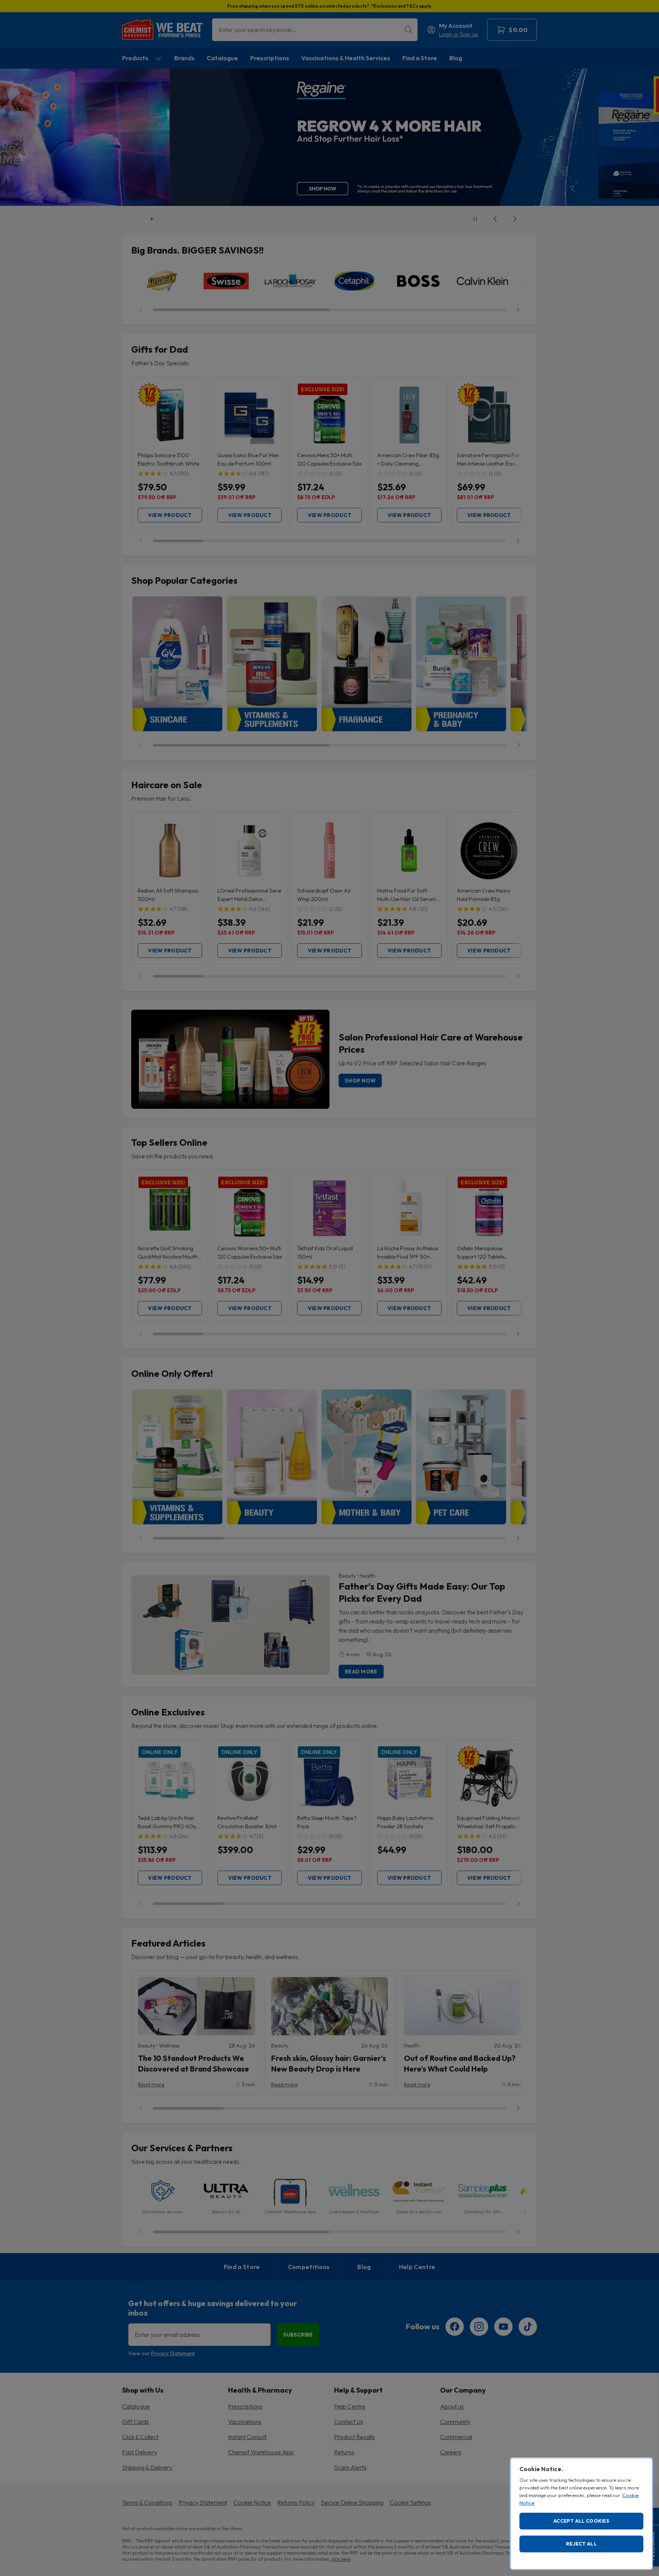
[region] (581, 2514)
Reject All (581, 2544)
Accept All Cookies (581, 2521)
